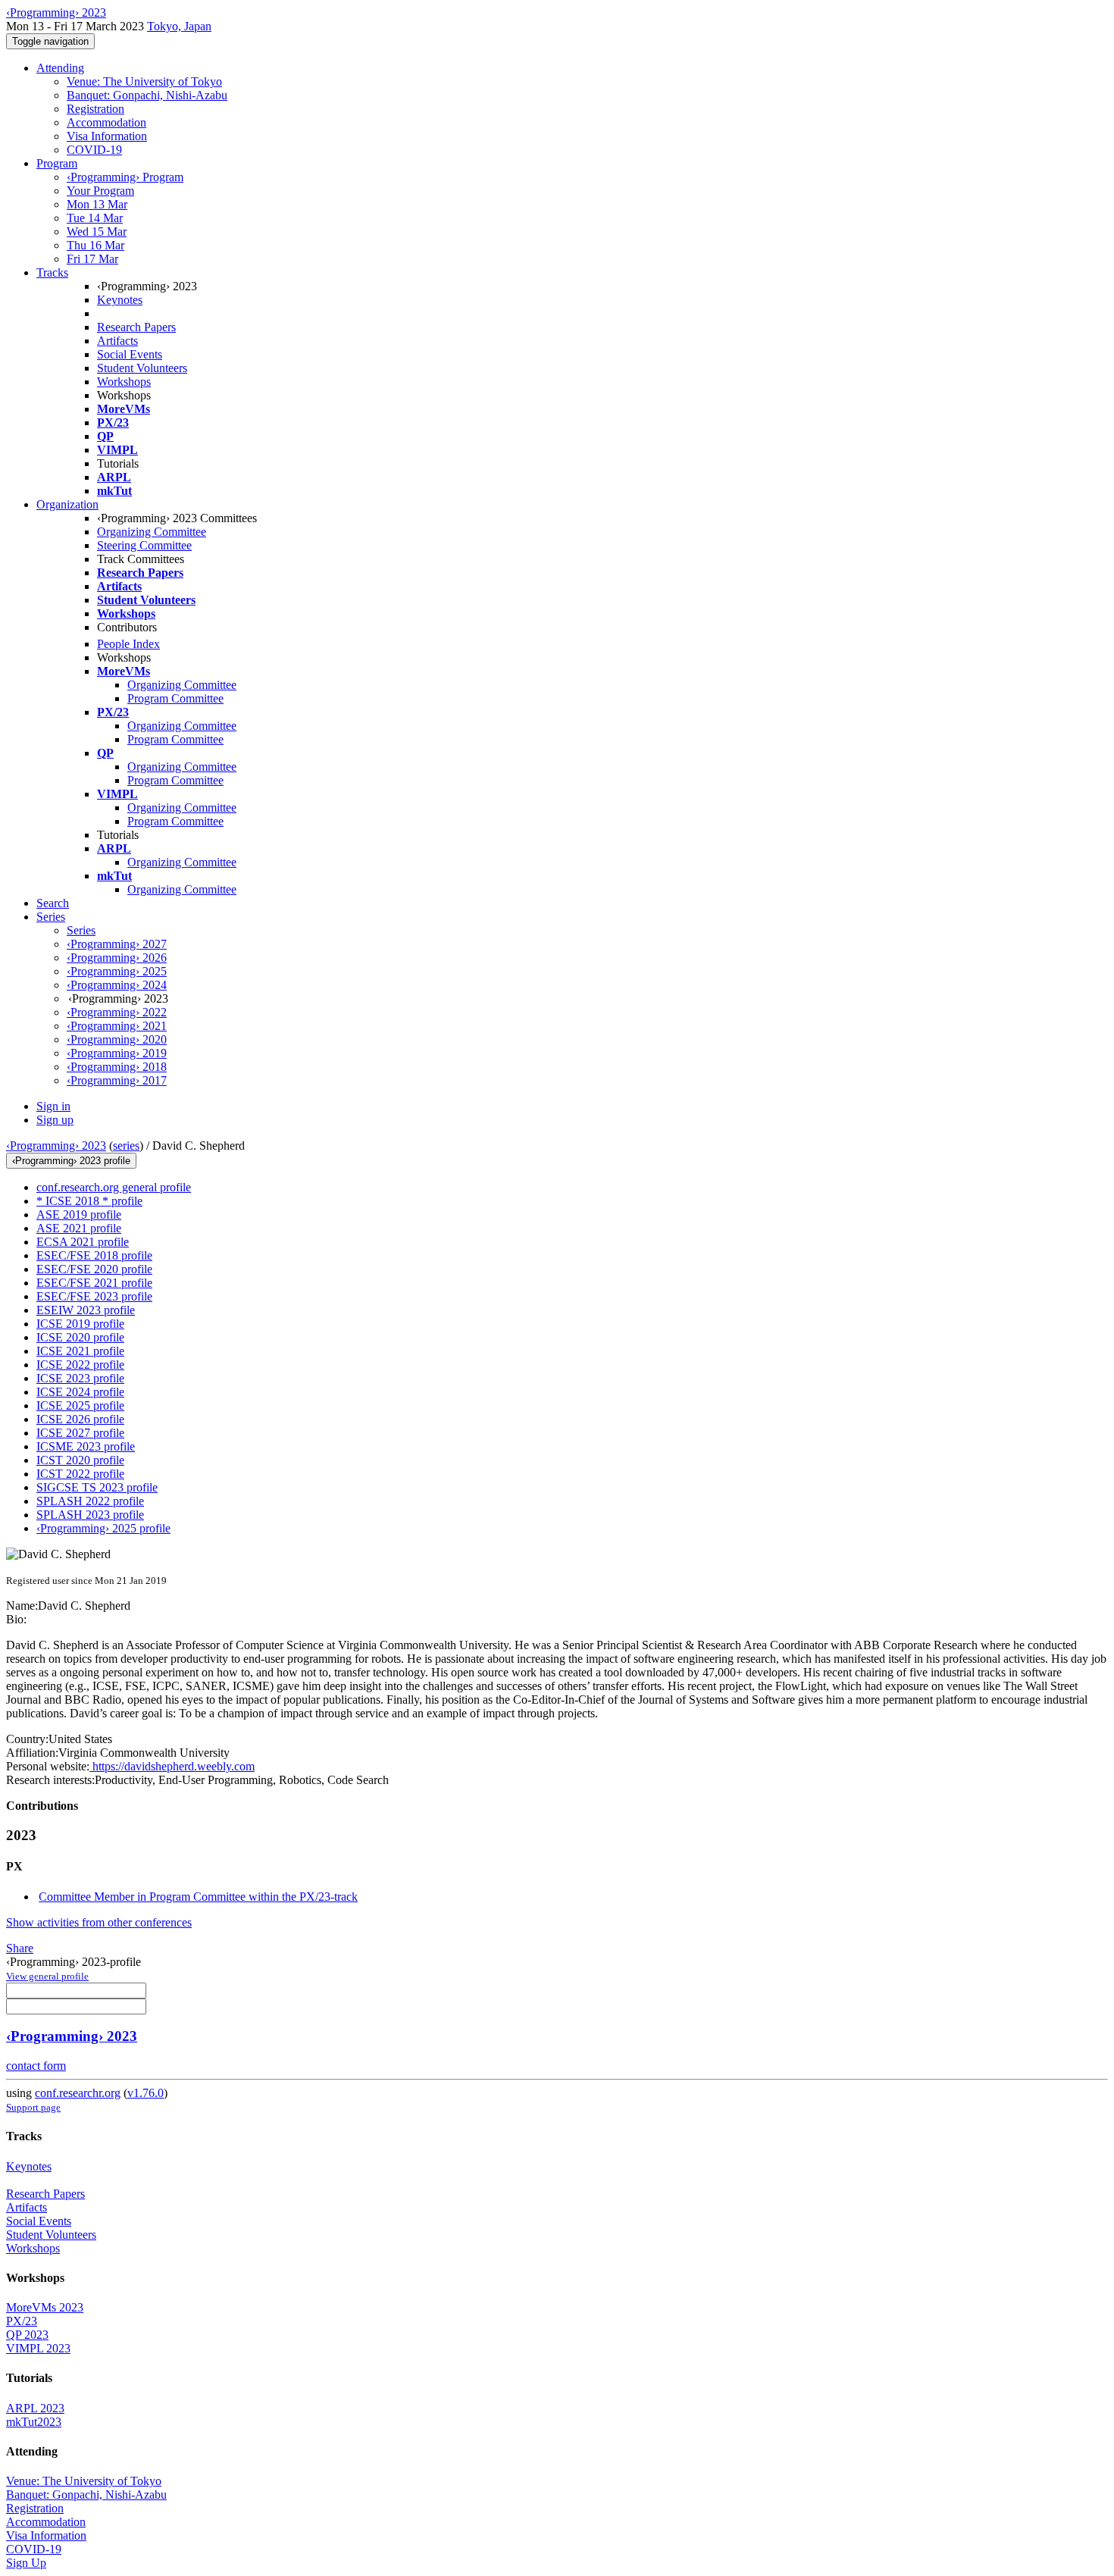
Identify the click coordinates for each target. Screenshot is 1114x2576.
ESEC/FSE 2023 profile (94, 1296)
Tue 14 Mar (95, 218)
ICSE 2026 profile (80, 1419)
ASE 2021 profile (79, 1228)
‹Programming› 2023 (56, 1146)
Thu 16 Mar (95, 245)
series (126, 1146)
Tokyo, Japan (179, 26)
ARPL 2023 (35, 2408)
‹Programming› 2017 (117, 1080)
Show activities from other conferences (99, 1922)
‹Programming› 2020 (117, 1039)
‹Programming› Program (125, 177)
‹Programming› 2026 (117, 958)
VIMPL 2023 (38, 2348)
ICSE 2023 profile (80, 1378)
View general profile (47, 1976)
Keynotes (120, 300)
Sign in (53, 1106)
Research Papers (136, 327)
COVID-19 (94, 150)
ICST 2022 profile (80, 1474)
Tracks (52, 272)
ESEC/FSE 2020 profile (94, 1269)
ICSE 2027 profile (80, 1433)
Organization (67, 504)
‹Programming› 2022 (117, 1012)
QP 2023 (27, 2335)
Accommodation (106, 122)
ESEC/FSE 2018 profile (94, 1255)
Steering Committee (144, 545)
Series (81, 930)
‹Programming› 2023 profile (71, 1161)
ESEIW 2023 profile (86, 1310)
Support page (33, 2107)
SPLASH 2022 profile (90, 1501)
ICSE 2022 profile (80, 1365)
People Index (128, 644)
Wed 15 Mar (97, 232)
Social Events (130, 354)
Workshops (124, 382)
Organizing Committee (152, 532)
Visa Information (107, 136)
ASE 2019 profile (79, 1214)
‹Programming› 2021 (117, 1026)
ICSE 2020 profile (80, 1337)
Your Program (100, 191)
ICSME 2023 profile (86, 1446)
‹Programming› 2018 (117, 1067)
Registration (95, 109)
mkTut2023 (34, 2422)
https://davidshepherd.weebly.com (172, 1766)
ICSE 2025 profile (80, 1405)
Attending (60, 68)
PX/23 (22, 2321)
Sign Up (26, 2563)
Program (57, 163)
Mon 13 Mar (97, 204)
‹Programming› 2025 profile (103, 1528)
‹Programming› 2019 (117, 1053)
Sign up (55, 1120)
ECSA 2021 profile (83, 1242)
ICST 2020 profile (80, 1460)
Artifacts (117, 341)
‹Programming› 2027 (117, 944)
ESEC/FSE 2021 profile (94, 1283)
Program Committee (175, 698)
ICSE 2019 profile (80, 1324)
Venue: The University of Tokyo (144, 81)
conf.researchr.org (78, 2093)
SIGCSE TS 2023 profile (97, 1487)
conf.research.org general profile (114, 1187)
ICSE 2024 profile (80, 1392)
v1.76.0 (146, 2093)
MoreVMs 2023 (45, 2307)
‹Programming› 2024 (117, 985)
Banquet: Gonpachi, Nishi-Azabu (147, 95)
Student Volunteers (142, 368)
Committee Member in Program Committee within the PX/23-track (198, 1897)
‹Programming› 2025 (117, 971)
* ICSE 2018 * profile (89, 1201)
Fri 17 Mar (92, 259)
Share (20, 1948)
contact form (36, 2066)
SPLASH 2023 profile (90, 1515)
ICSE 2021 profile (80, 1351)
